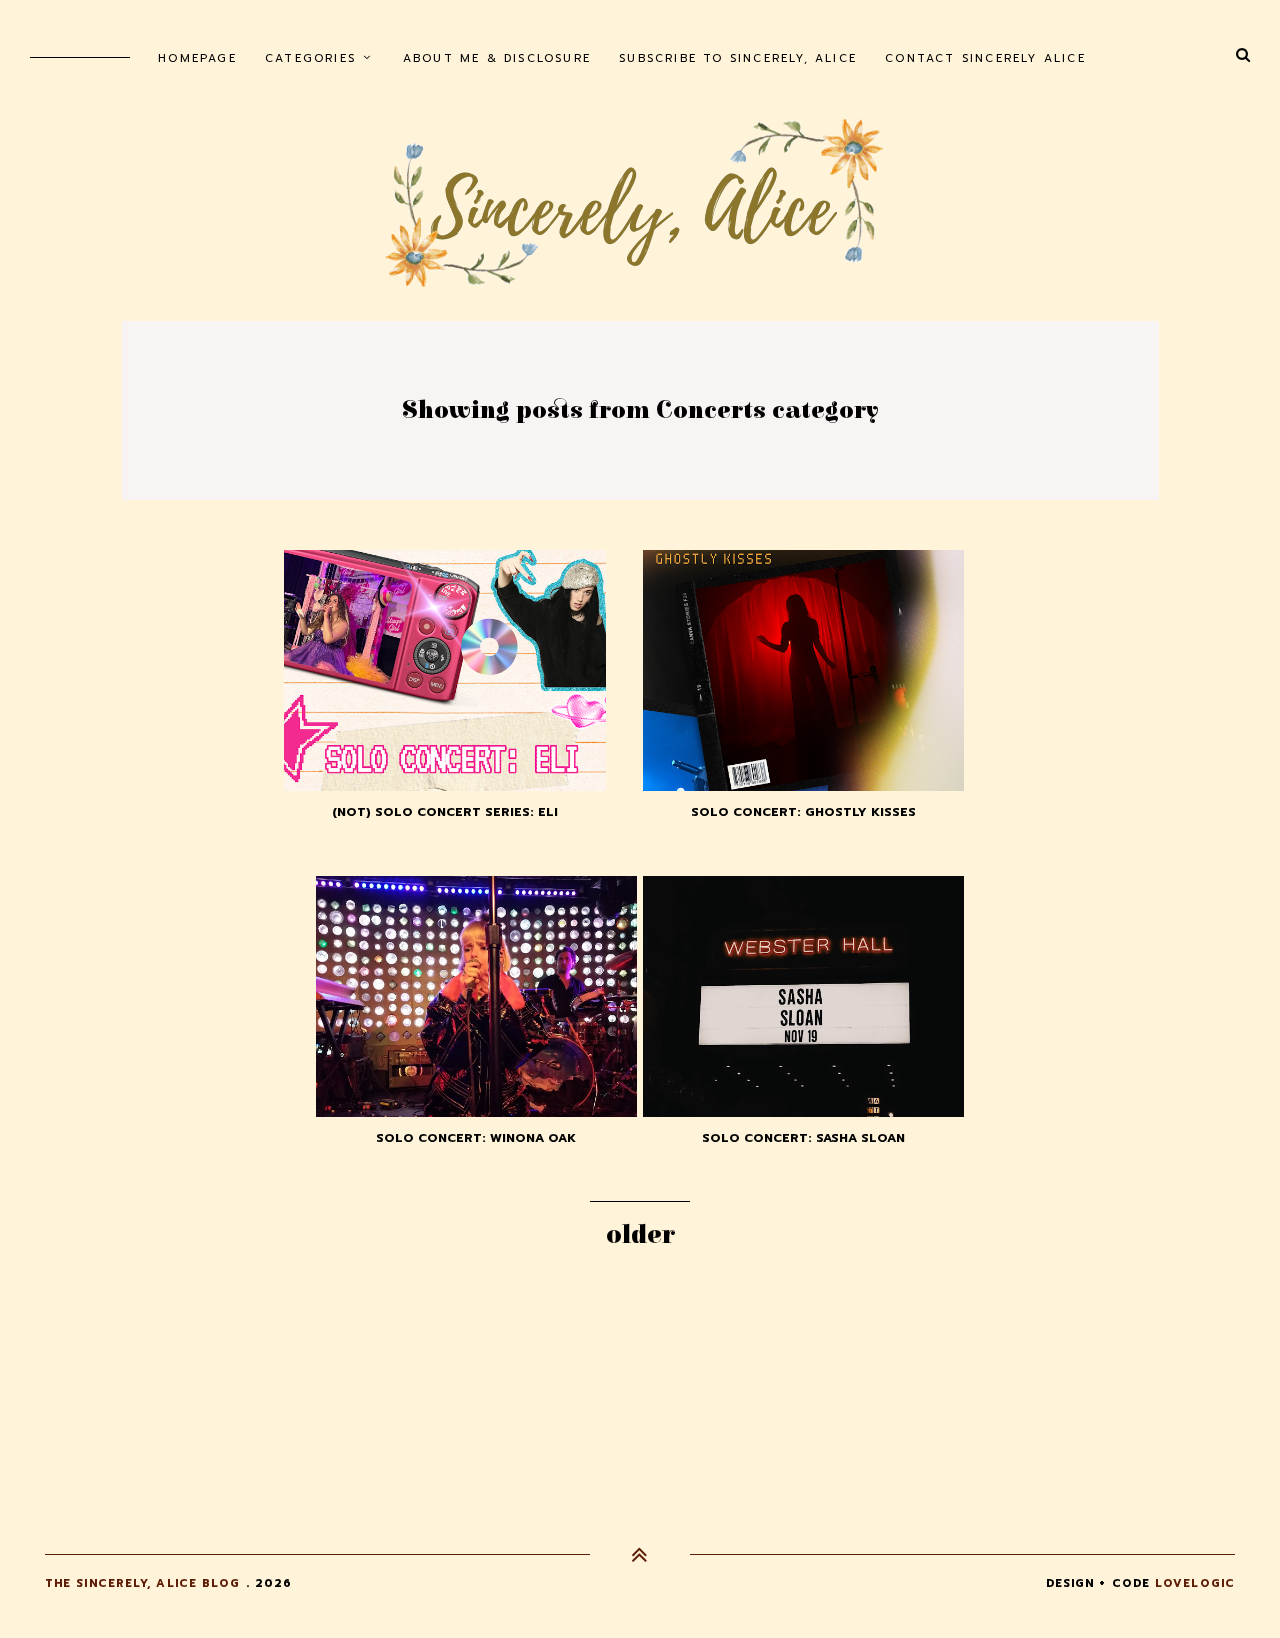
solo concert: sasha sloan (803, 1138)
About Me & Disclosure (497, 58)
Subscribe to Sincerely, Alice (738, 58)
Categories (310, 58)
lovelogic (1195, 1583)
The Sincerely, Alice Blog (143, 1583)
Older (640, 1235)
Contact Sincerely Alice (985, 58)
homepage (197, 58)
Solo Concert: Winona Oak (476, 1138)
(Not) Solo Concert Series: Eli (445, 812)
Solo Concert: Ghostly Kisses (803, 812)
